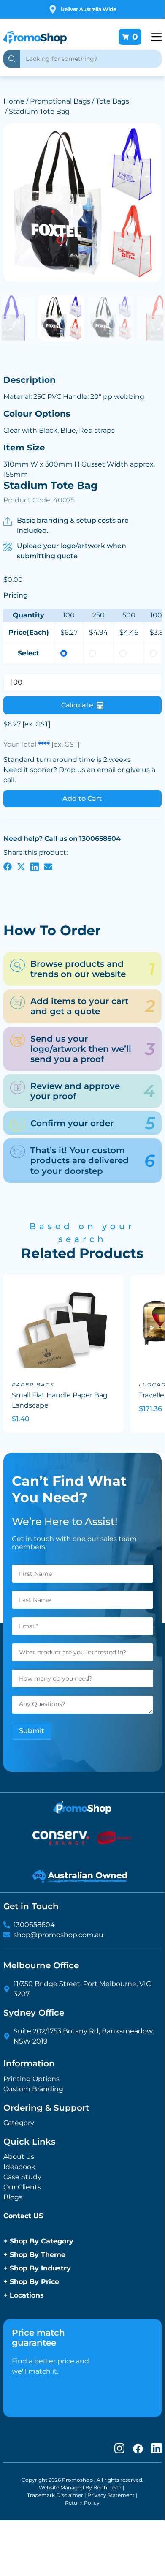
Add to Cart (82, 798)
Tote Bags (112, 101)
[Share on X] (21, 866)
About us (19, 2157)
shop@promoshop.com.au (58, 1935)
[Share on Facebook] (8, 866)
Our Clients (22, 2187)
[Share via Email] (48, 866)
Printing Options (31, 2079)
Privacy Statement (111, 2495)
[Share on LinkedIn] (35, 866)
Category (19, 2123)
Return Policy (82, 2503)
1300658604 (34, 1925)
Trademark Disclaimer (55, 2495)
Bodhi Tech (107, 2487)
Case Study (22, 2177)
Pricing (16, 595)
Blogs (13, 2197)
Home (14, 101)
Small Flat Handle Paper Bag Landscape (60, 1400)
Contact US (23, 2216)
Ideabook (19, 2167)
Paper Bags (33, 1385)
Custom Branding (33, 2089)
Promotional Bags (60, 101)
